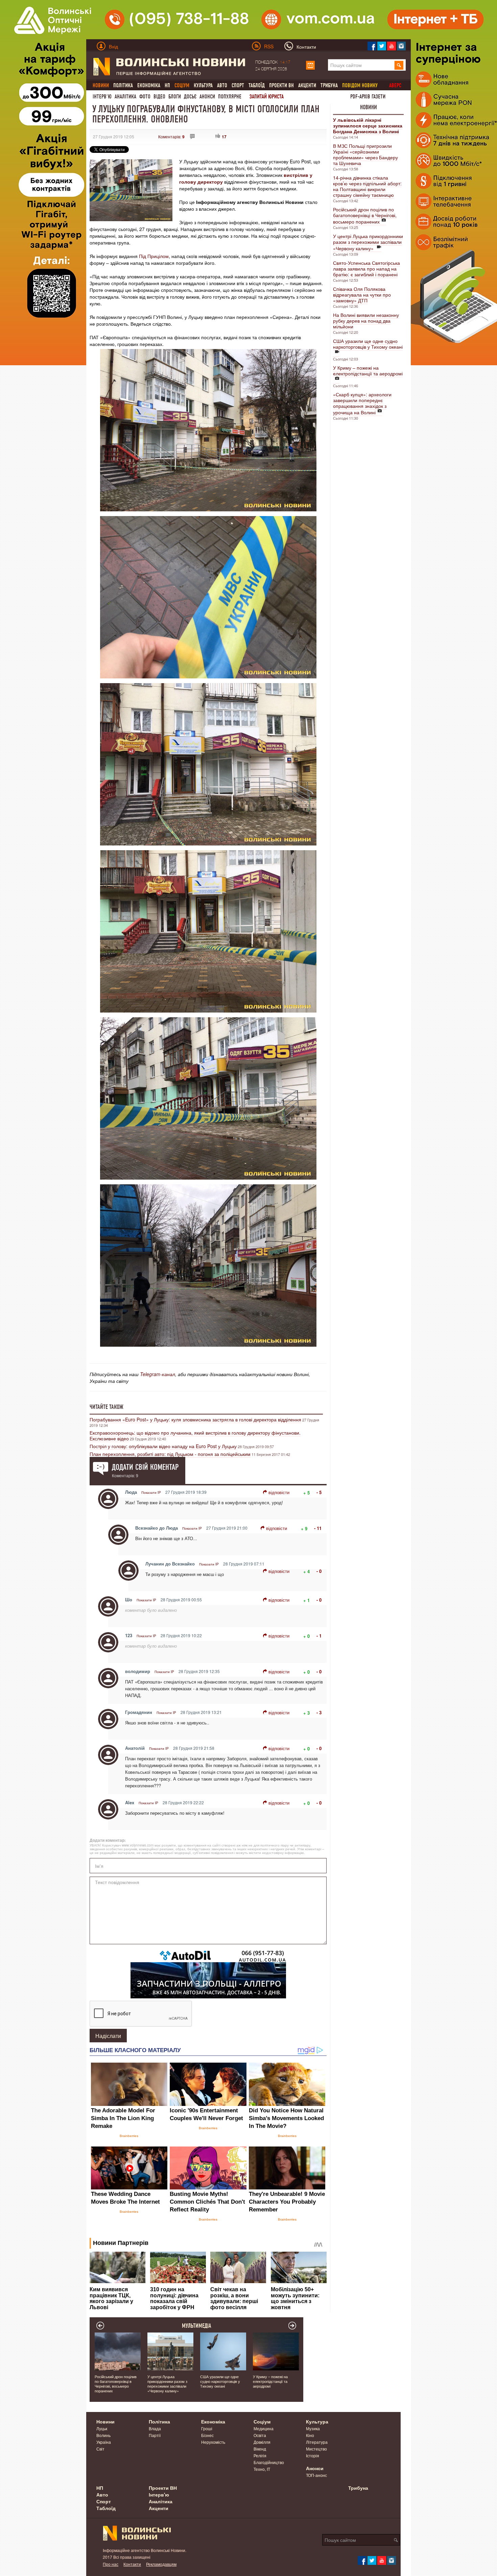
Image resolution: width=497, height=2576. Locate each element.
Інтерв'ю (102, 97)
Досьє (190, 97)
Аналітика (125, 97)
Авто (222, 85)
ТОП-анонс (316, 2475)
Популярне (230, 97)
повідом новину (360, 85)
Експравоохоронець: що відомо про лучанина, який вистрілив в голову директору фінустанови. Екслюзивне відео (195, 1435)
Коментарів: (171, 136)
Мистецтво (316, 2449)
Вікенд (260, 2449)
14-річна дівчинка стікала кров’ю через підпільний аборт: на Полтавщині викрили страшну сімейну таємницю (367, 186)
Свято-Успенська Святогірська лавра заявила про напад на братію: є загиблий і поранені (366, 269)
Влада (155, 2428)
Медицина (264, 2428)
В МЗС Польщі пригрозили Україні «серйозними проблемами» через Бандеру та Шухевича (365, 154)
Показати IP (151, 1492)
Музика (313, 2428)
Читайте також (106, 1407)
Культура (203, 85)
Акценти (307, 85)
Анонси (207, 97)
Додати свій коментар (145, 1467)
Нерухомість (213, 2442)
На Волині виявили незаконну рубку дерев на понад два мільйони (366, 321)
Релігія (260, 2455)
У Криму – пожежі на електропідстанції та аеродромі (368, 370)
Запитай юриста (267, 97)
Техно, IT (262, 2469)
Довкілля (262, 2442)
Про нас (111, 2564)
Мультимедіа (197, 2326)
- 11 (318, 1528)
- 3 (319, 1712)
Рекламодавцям (161, 2564)
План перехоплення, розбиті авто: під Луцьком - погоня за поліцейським (170, 1454)
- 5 (319, 1492)
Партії (155, 2435)
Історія (313, 2455)
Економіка (149, 85)
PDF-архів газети (368, 97)
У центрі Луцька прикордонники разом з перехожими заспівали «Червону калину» (368, 242)
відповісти (279, 1492)
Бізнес (207, 2435)
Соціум (262, 2421)
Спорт (238, 85)
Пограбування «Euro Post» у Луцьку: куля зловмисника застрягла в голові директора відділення (195, 1419)
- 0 (319, 1571)
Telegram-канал (158, 1374)
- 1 (319, 1636)
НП (167, 85)
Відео (159, 97)
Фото (145, 97)
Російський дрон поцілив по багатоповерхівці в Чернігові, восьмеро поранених (365, 215)
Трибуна (329, 85)
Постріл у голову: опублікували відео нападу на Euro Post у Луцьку (163, 1446)
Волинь (103, 2435)
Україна (104, 2442)
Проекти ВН (281, 85)
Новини (369, 107)
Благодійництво (269, 2462)
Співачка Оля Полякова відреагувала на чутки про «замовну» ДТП (362, 295)
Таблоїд (257, 85)
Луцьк (102, 2428)
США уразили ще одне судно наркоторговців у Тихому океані (368, 344)
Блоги (175, 97)
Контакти (132, 2564)
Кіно (310, 2435)
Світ (100, 2449)
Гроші (207, 2428)
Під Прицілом (154, 256)
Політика (123, 85)
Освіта (260, 2435)
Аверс (395, 85)
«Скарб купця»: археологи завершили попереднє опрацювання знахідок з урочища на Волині (362, 403)
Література (317, 2442)
